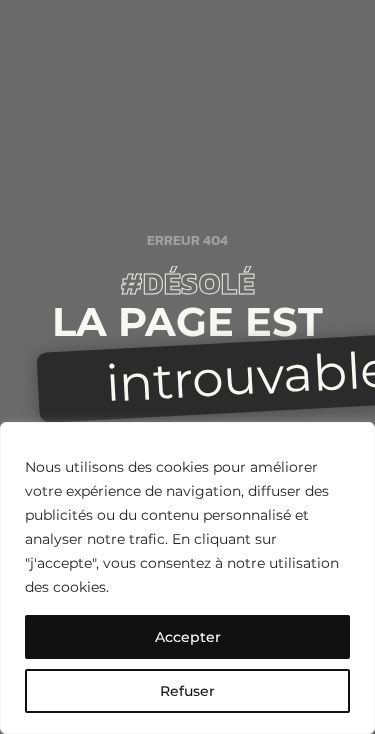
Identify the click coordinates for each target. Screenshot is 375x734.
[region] (187, 578)
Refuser (187, 691)
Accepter (188, 637)
